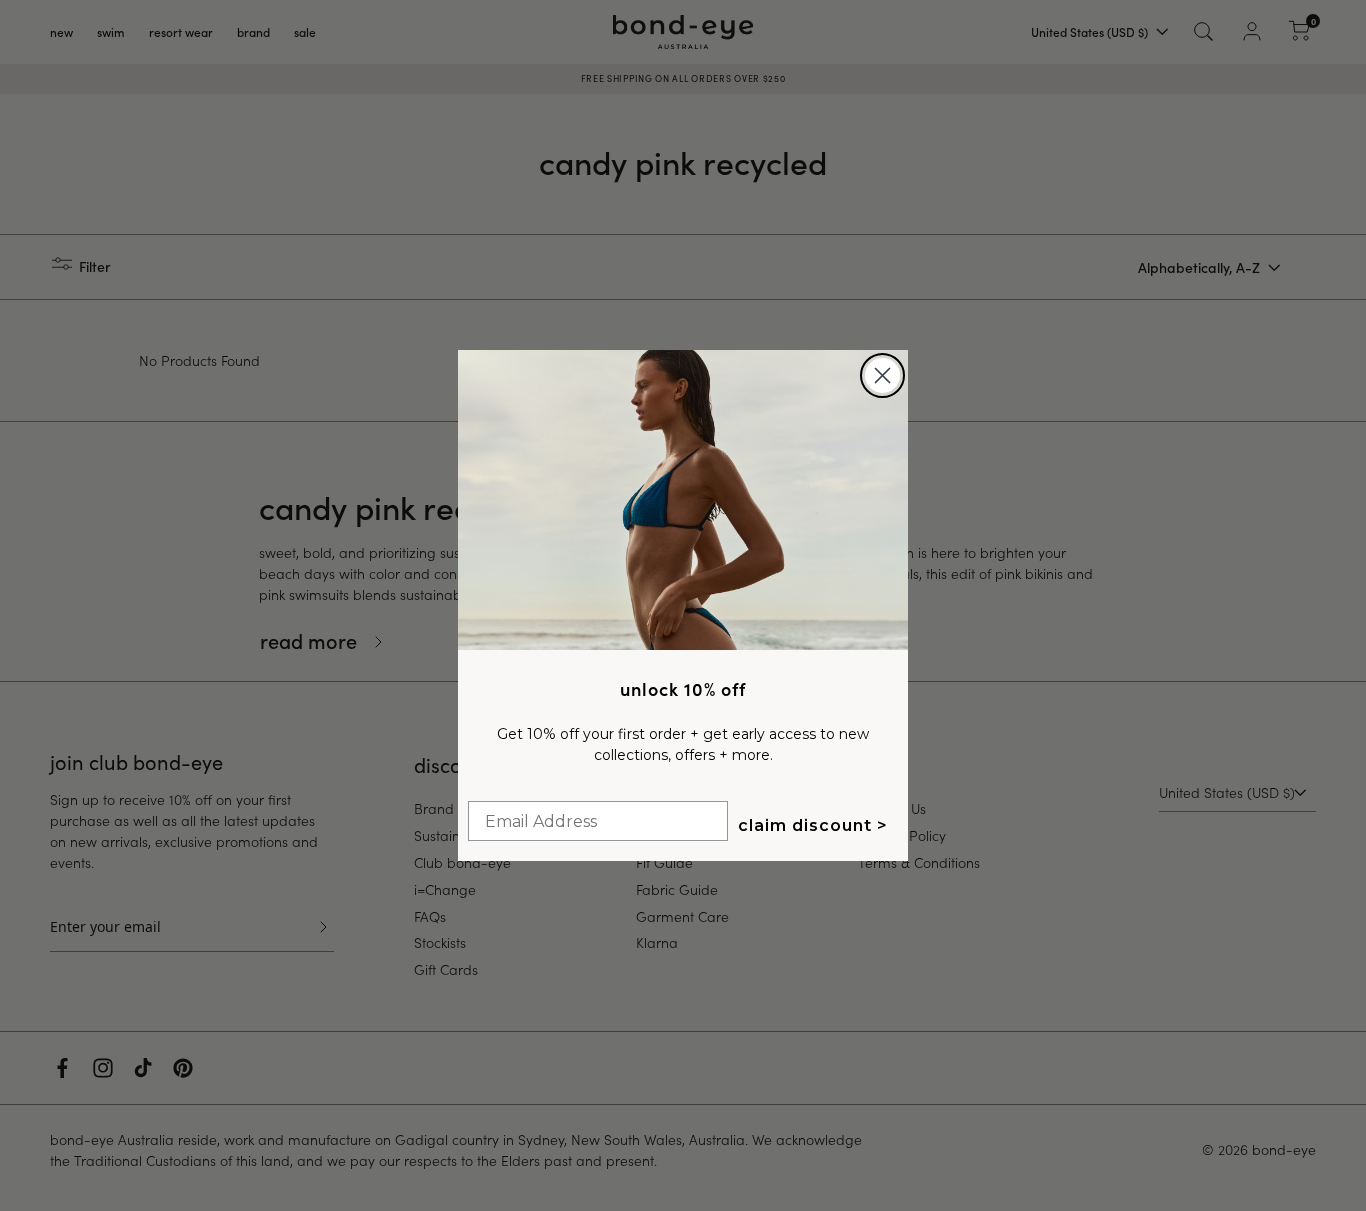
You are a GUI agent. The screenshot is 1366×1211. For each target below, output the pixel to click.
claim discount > (813, 825)
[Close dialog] (882, 375)
